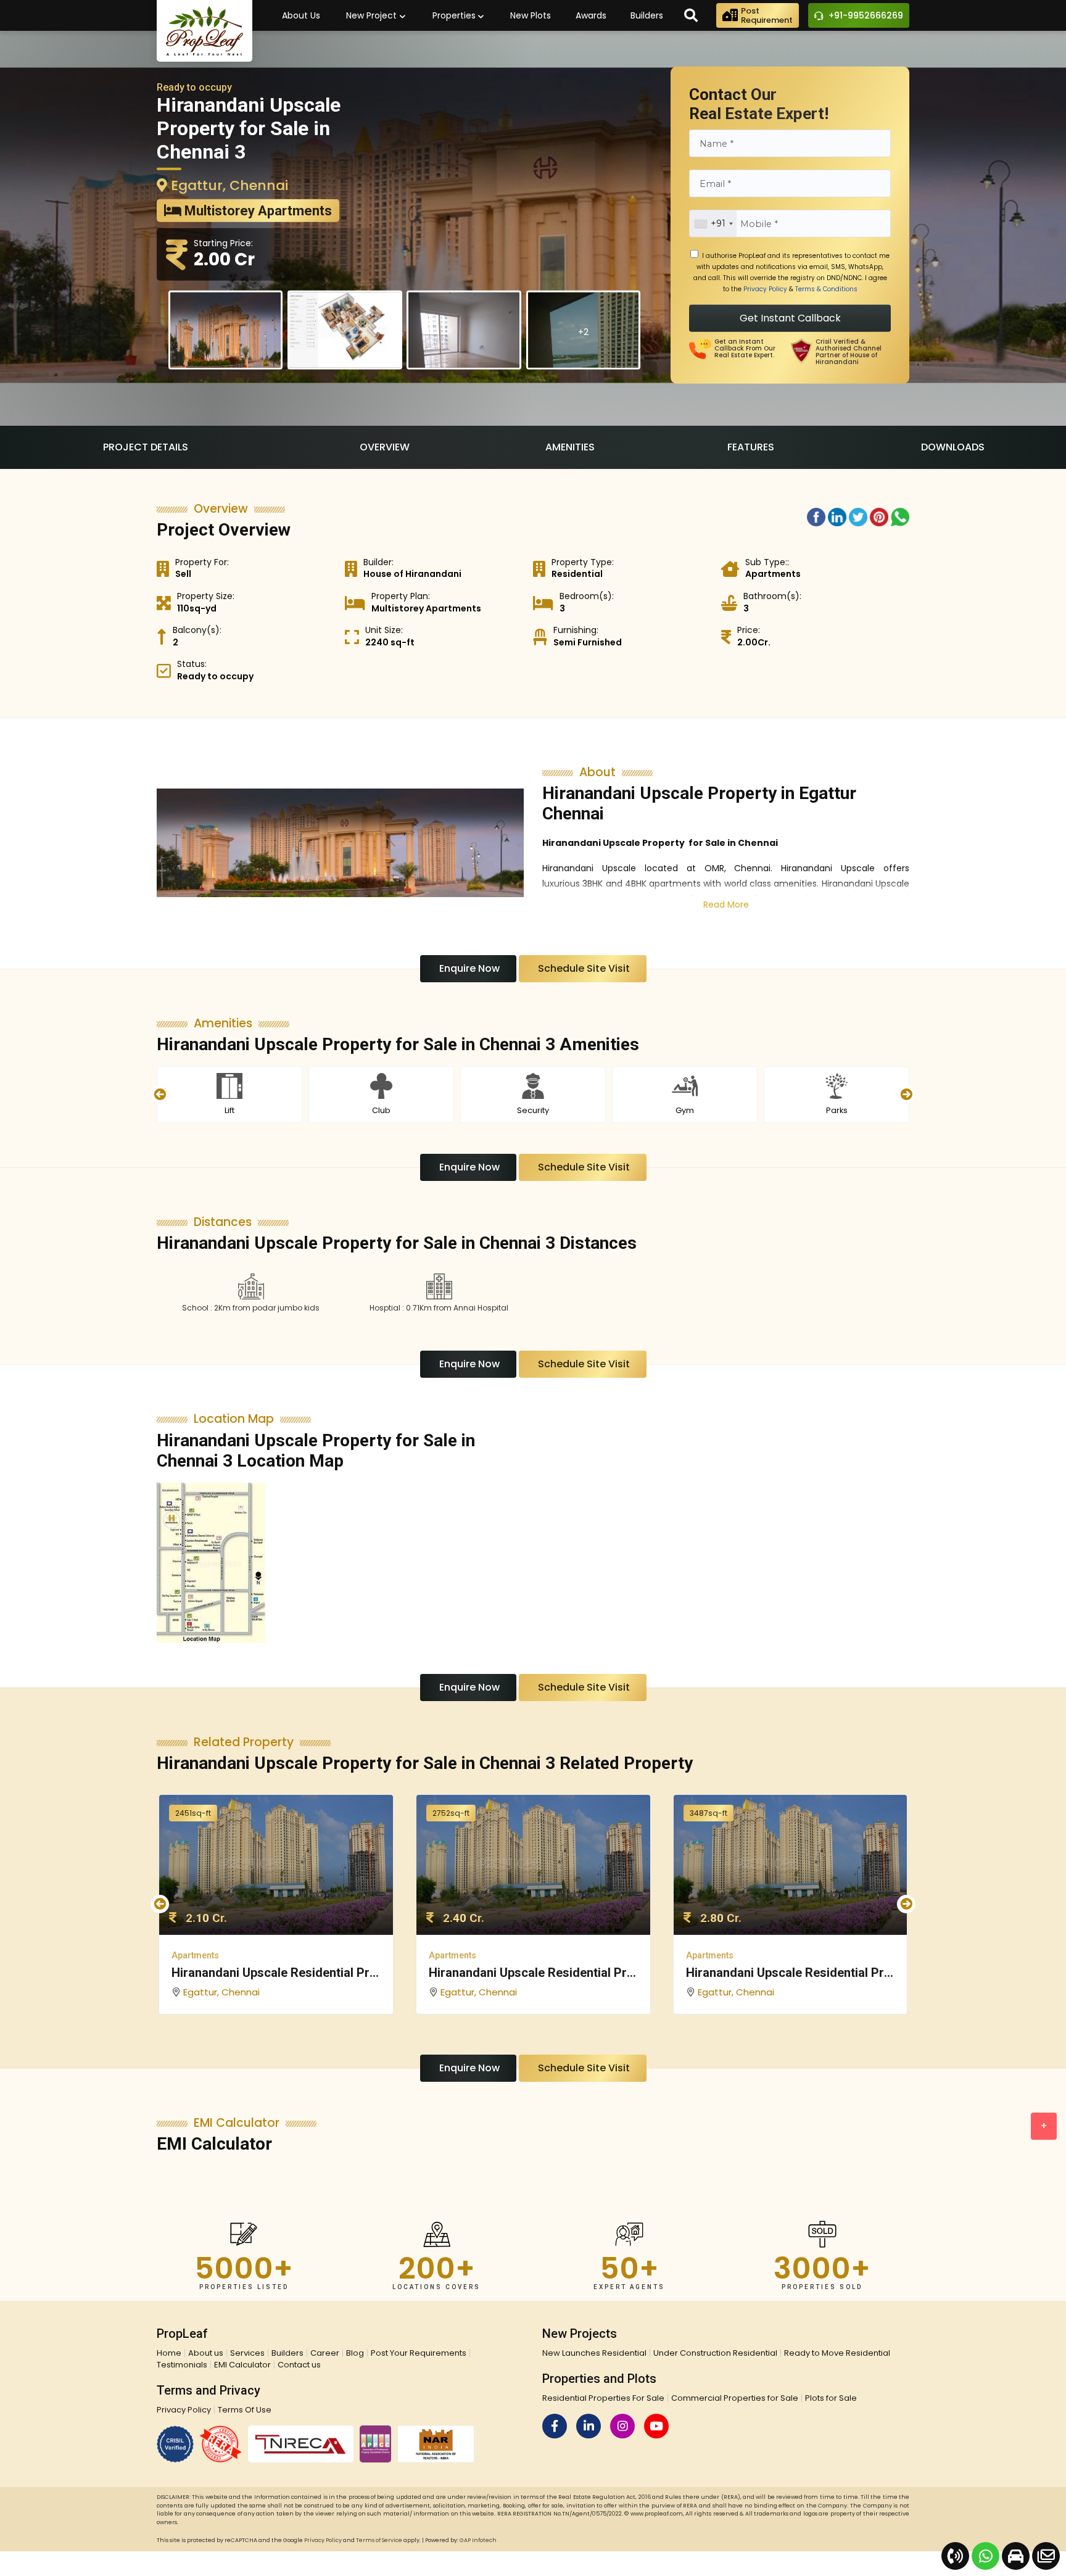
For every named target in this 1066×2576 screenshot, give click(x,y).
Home (169, 2353)
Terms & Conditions (826, 289)
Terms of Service (379, 2540)
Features (751, 447)
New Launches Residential (594, 2353)
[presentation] (160, 1095)
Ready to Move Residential (837, 2353)
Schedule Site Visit (583, 968)
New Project (373, 15)
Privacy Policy (765, 289)
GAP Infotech (478, 2540)
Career (325, 2353)
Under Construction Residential (715, 2353)
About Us (301, 15)
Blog (355, 2353)
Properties (455, 15)
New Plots (531, 15)
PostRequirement (767, 15)
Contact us (299, 2365)
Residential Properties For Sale (603, 2398)
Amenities (570, 447)
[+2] (584, 365)
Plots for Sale (831, 2398)
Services (247, 2353)
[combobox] (713, 224)
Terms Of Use (245, 2410)
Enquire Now (468, 968)
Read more (726, 905)
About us (206, 2353)
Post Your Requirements (419, 2353)
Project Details (146, 447)
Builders (647, 15)
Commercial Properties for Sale (735, 2398)
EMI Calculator (242, 2365)
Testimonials (182, 2365)
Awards (591, 15)
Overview (385, 447)
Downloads (953, 447)
